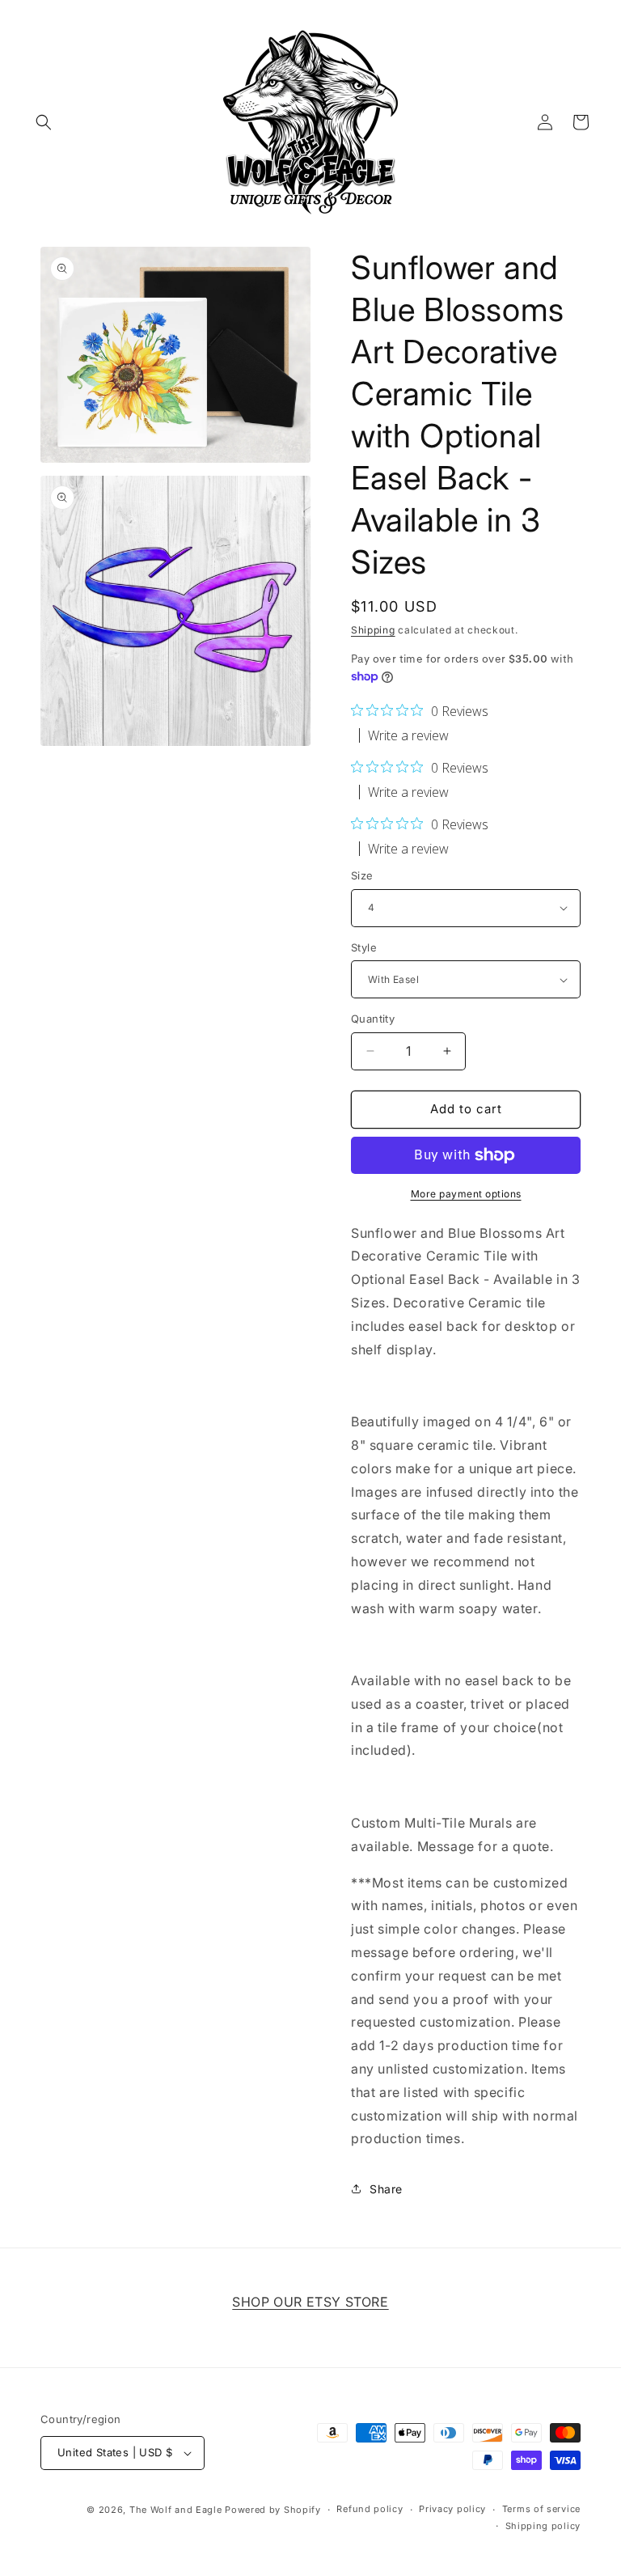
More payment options (466, 1194)
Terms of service (541, 2509)
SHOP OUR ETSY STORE (310, 2302)
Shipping (373, 630)
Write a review (408, 735)
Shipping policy (543, 2526)
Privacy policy (452, 2509)
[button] (44, 122)
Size (362, 875)
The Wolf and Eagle (176, 2510)
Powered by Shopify (273, 2510)
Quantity (373, 1019)
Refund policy (370, 2509)
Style (364, 947)
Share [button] (386, 2189)
